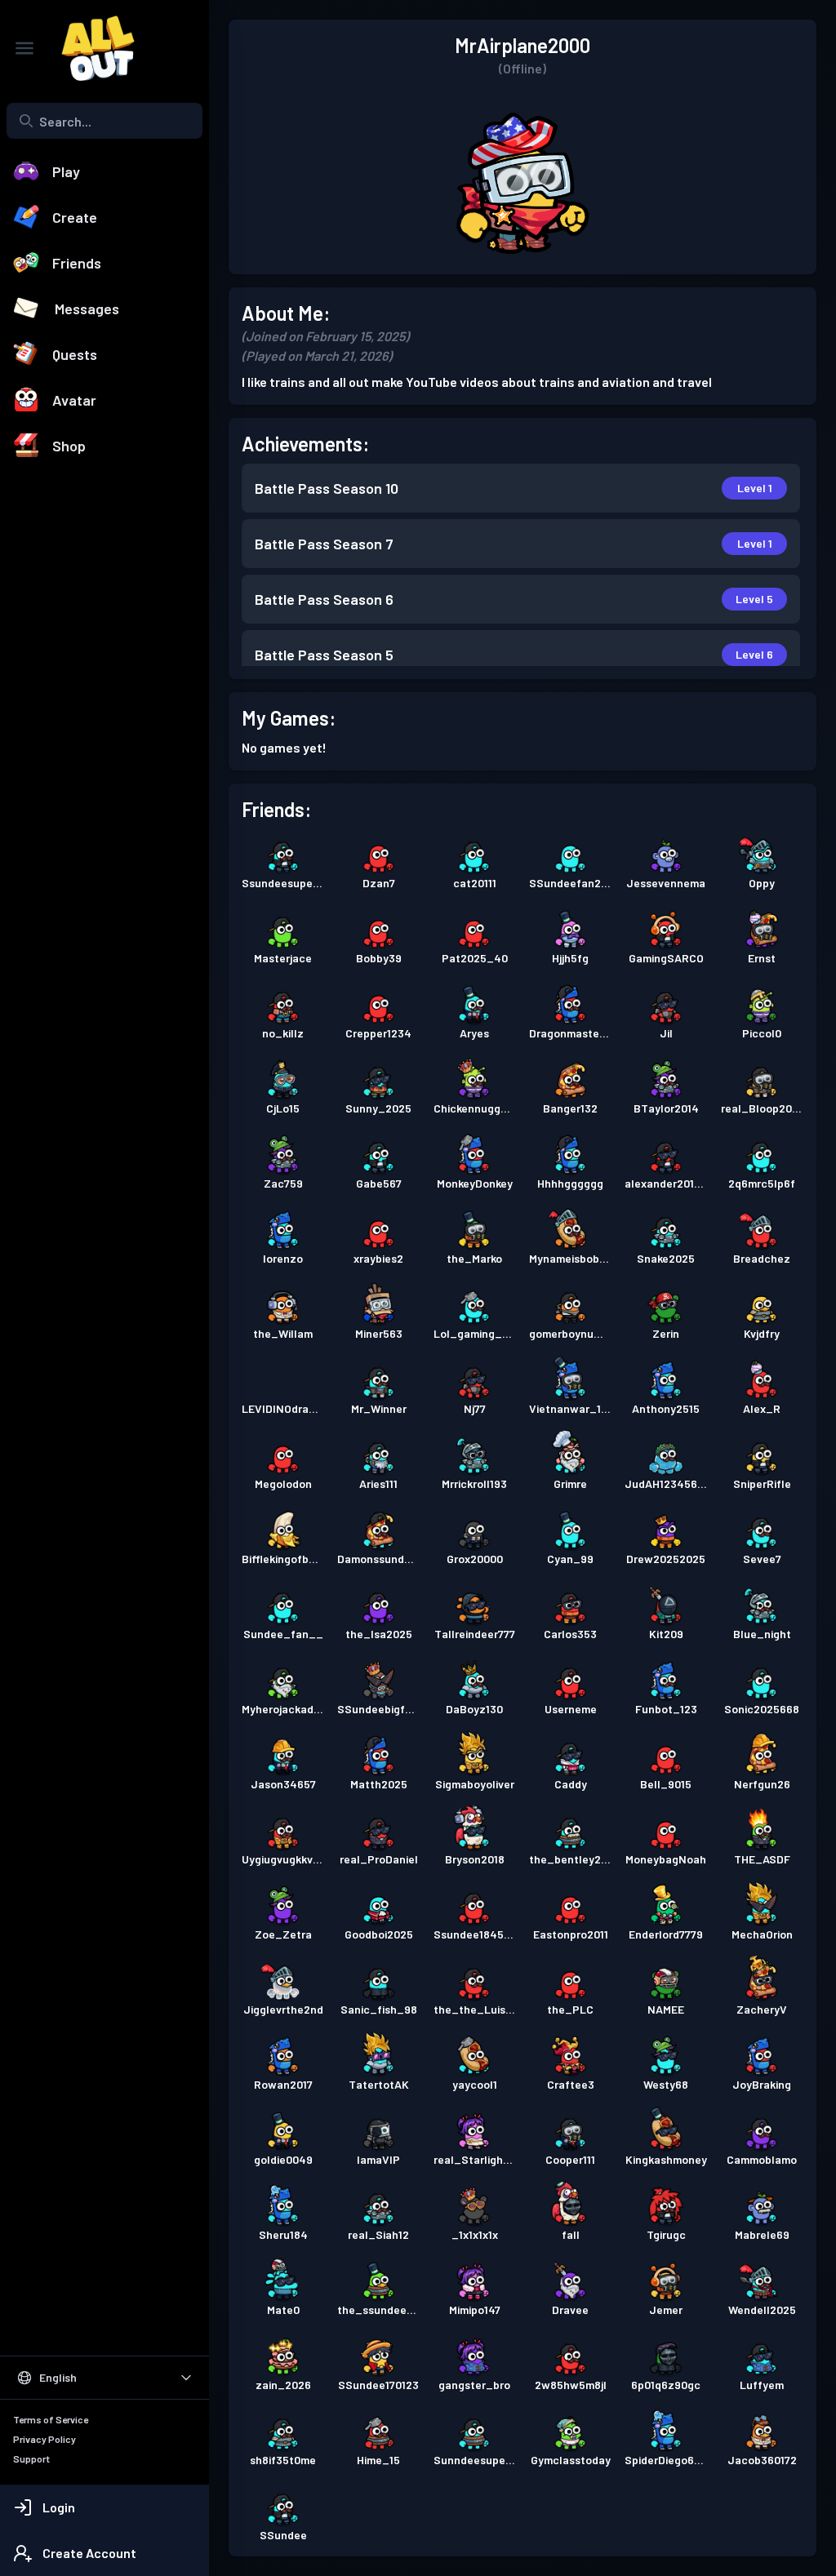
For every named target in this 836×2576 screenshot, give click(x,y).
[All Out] (90, 48)
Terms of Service (51, 2419)
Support (31, 2458)
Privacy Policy (44, 2439)
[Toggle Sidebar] (24, 48)
